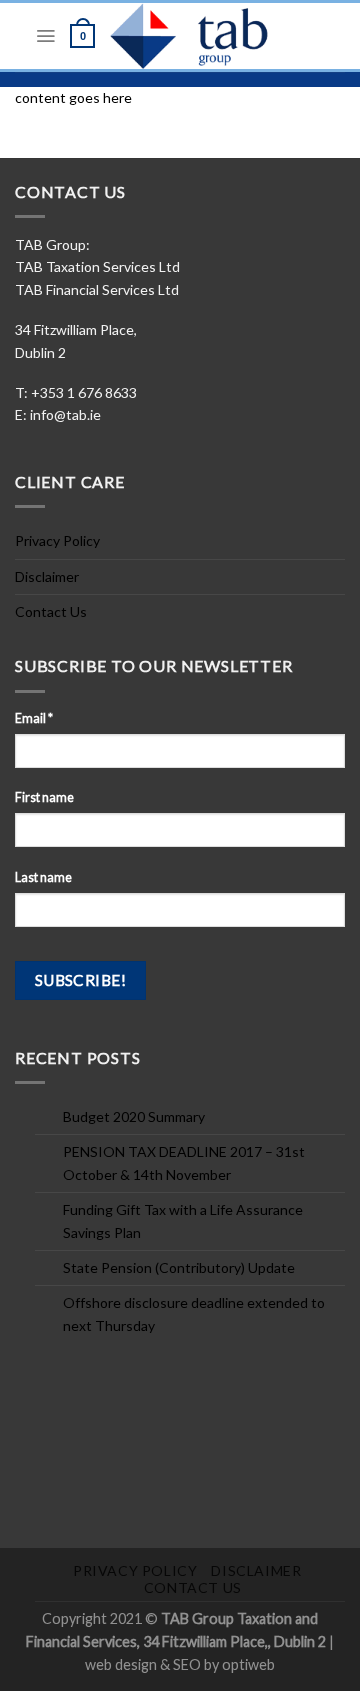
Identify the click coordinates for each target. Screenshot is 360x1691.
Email (34, 718)
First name (44, 797)
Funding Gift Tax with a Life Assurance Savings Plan (183, 1220)
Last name (43, 877)
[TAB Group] (207, 36)
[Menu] (45, 36)
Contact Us (51, 611)
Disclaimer (47, 576)
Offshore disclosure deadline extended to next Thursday (194, 1313)
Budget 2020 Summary (134, 1116)
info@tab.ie (65, 414)
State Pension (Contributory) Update (179, 1267)
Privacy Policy (57, 540)
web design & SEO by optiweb (180, 1664)
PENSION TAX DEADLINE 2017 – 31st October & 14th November (184, 1162)
